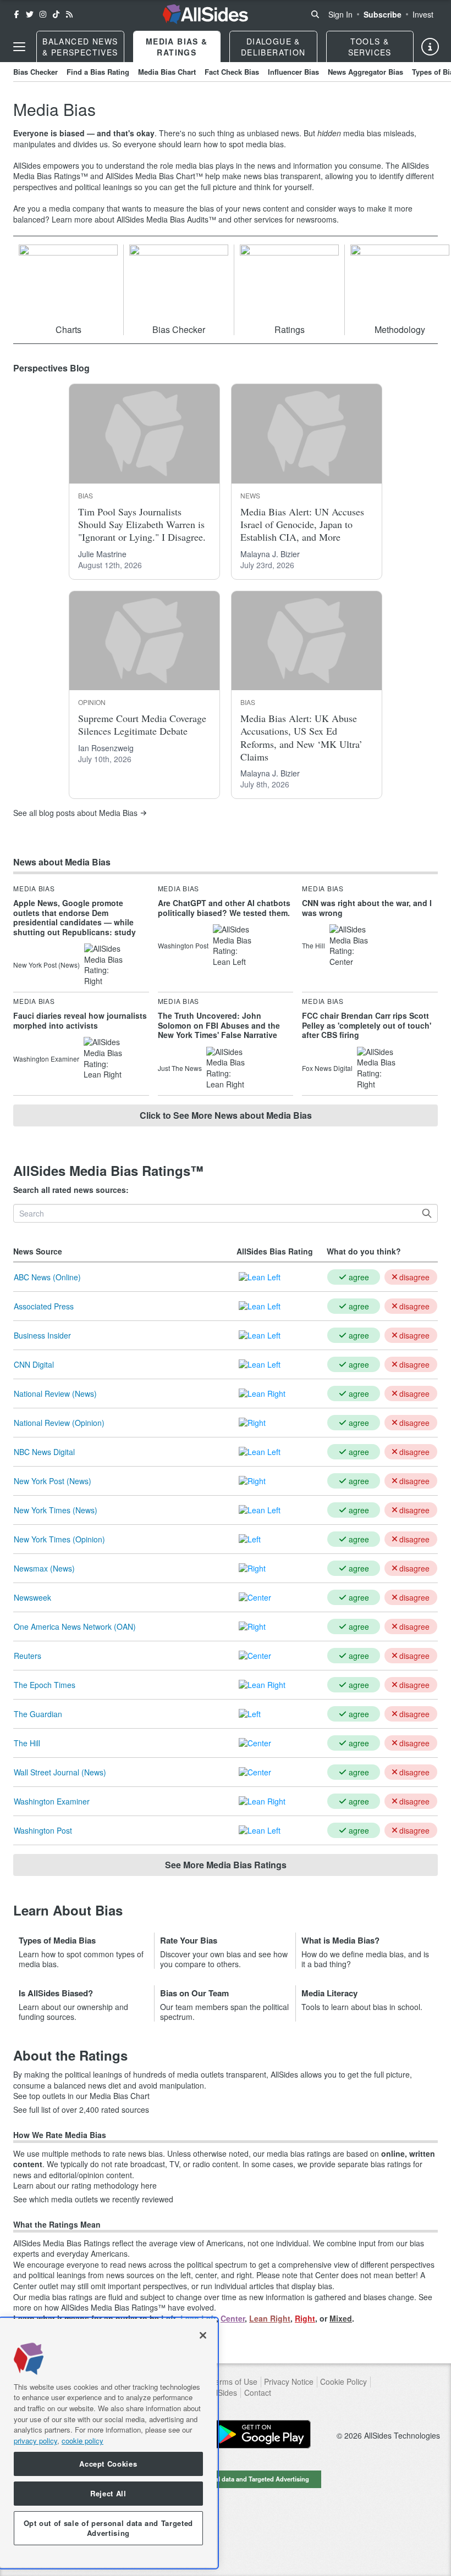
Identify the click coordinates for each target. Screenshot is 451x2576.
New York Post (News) (53, 1481)
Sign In (340, 14)
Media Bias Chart (167, 72)
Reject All (108, 2493)
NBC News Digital (44, 1452)
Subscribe (383, 14)
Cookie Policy (343, 2382)
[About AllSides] (430, 47)
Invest (423, 14)
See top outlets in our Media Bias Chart (81, 2096)
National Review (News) (55, 1394)
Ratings (290, 329)
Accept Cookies (108, 2464)
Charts (68, 329)
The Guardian (38, 1714)
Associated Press (44, 1306)
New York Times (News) (56, 1510)
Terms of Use (234, 2382)
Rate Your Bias (189, 1940)
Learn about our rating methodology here (85, 2186)
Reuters (28, 1656)
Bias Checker (35, 72)
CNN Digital (34, 1364)
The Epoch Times (45, 1685)
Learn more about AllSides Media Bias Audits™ (134, 219)
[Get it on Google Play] (261, 2434)
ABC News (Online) (47, 1277)
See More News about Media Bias (226, 1115)
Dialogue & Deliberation (273, 47)
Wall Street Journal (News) (60, 1772)
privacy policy (35, 2441)
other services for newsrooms (285, 219)
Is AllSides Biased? (56, 1993)
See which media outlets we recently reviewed (93, 2199)
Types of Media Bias (57, 1940)
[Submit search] (427, 1213)
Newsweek (32, 1597)
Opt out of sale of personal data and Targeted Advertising (226, 2479)
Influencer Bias (293, 72)
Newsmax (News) (44, 1568)
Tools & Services (370, 47)
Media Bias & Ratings (177, 47)
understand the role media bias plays (169, 165)
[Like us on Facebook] (16, 14)
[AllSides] (205, 14)
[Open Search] (315, 14)
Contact (258, 2393)
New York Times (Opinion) (59, 1539)
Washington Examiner (52, 1801)
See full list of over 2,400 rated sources (81, 2110)
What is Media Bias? (340, 1940)
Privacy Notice (289, 2382)
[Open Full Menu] (19, 47)
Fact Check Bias (232, 72)
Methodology (400, 329)
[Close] (203, 2335)
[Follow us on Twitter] (30, 14)
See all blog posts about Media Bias (75, 813)
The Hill (27, 1743)
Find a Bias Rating (98, 72)
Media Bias (34, 889)
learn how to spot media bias (234, 144)
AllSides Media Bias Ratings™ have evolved (137, 2307)
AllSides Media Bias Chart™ (154, 176)
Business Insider (42, 1335)
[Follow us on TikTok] (56, 14)
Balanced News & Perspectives (80, 47)
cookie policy (82, 2441)
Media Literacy (329, 1993)
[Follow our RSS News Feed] (69, 14)
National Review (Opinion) (59, 1423)
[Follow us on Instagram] (43, 14)
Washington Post (43, 1830)
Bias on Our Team (194, 1993)
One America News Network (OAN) (75, 1626)
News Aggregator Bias (365, 72)
